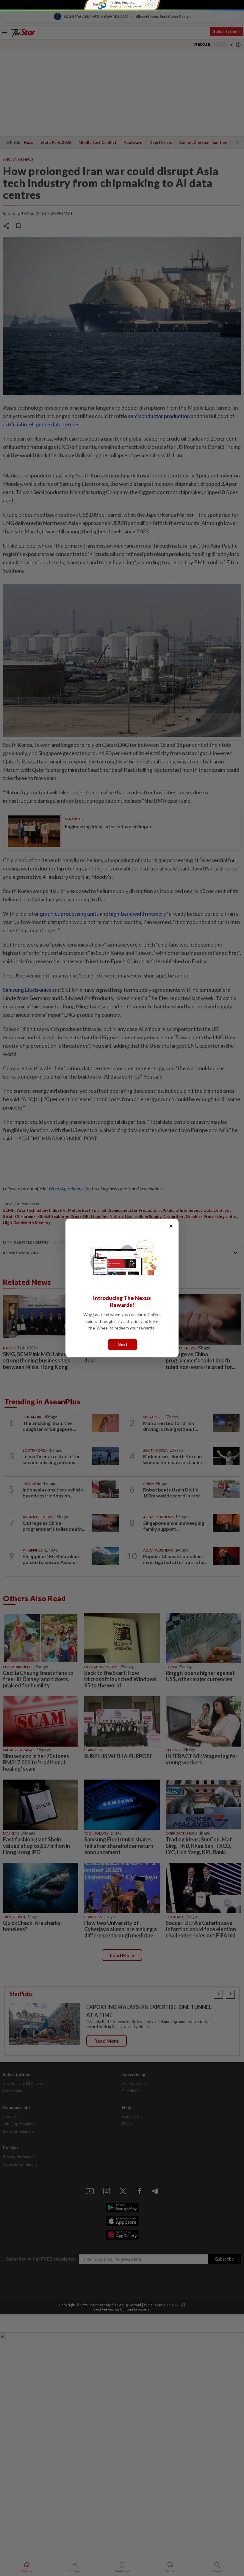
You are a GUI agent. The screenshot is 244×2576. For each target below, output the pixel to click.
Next (123, 1344)
